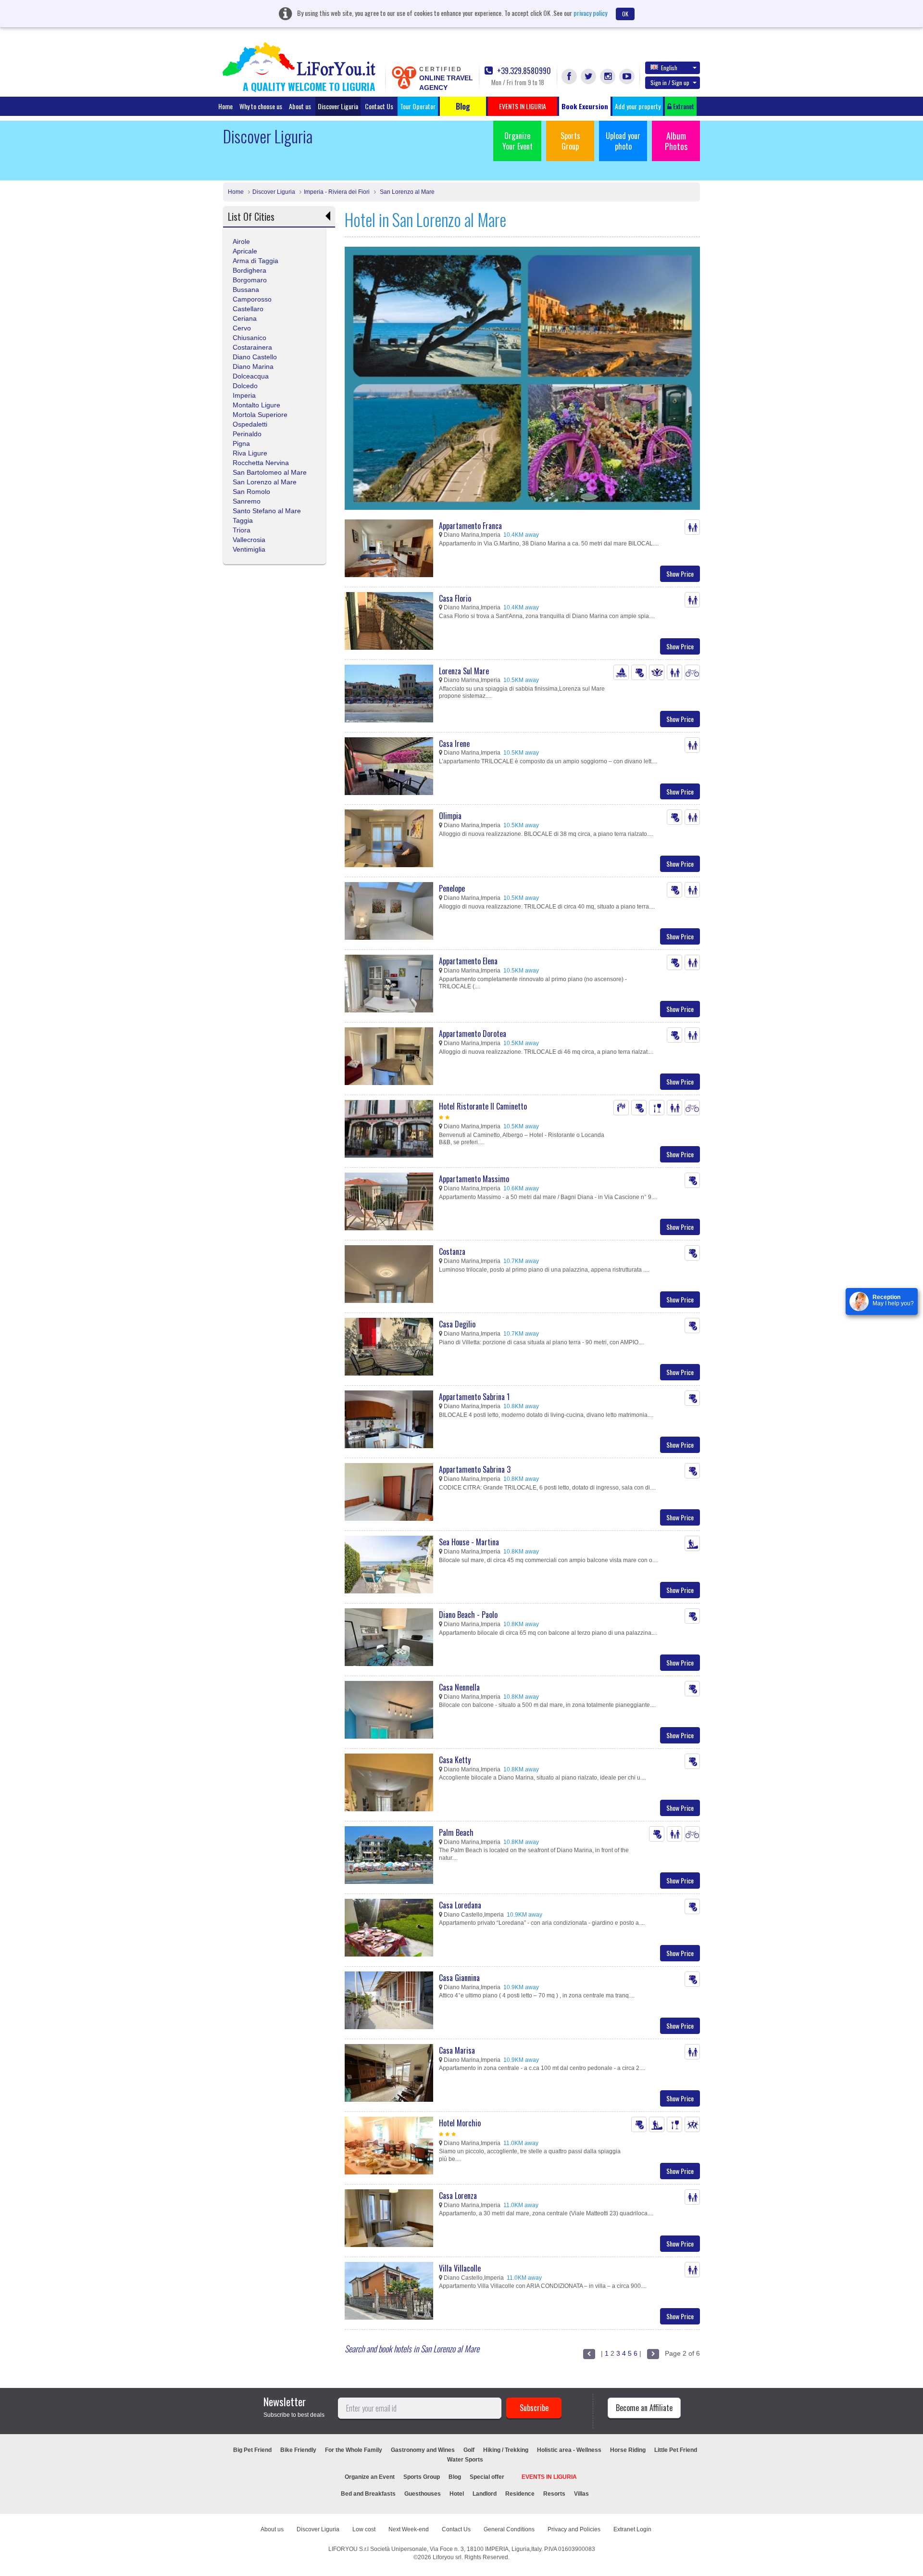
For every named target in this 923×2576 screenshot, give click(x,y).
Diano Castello (255, 357)
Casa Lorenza (458, 2196)
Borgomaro (250, 280)
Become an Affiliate (644, 2408)
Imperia (244, 395)
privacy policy (590, 13)
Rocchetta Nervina (261, 463)
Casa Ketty (455, 1760)
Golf (469, 2450)
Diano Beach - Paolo (468, 1615)
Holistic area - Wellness (569, 2450)
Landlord (485, 2494)
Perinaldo (247, 434)
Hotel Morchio (460, 2123)
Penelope (452, 888)
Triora (242, 530)
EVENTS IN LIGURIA (549, 2477)
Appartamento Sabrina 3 (475, 1469)
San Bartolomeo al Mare (270, 472)
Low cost (364, 2529)
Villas (581, 2494)
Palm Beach (456, 1832)
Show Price (680, 574)
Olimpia (450, 816)
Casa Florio (455, 598)
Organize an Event (370, 2477)
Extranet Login (632, 2529)
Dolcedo (245, 386)
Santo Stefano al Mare (267, 511)
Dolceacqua (251, 376)
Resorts (554, 2494)
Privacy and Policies (574, 2529)
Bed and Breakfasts (368, 2494)
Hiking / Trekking (506, 2450)
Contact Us (379, 106)
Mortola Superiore (260, 415)
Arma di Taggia (256, 261)
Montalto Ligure (256, 405)
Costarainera (252, 347)
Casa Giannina (459, 1978)
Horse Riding (628, 2450)
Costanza (452, 1251)
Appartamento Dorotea (473, 1034)
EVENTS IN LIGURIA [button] (523, 106)
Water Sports (465, 2460)
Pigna (241, 443)
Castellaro (248, 309)
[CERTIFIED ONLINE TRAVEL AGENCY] (404, 77)
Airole (241, 241)
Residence (520, 2494)
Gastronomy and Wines (423, 2450)
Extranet (683, 106)
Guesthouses (423, 2494)
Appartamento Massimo (474, 1179)
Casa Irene (454, 744)
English (669, 68)
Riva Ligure (250, 453)
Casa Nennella (459, 1687)
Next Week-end (409, 2529)
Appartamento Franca (470, 526)
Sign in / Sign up (670, 82)
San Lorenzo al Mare (406, 192)
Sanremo (247, 501)
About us (300, 106)
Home (225, 106)
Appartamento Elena (468, 961)
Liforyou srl (447, 2557)
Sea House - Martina (469, 1542)
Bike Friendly (298, 2450)
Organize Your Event (518, 141)
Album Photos (676, 141)
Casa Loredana (460, 1905)
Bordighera (249, 270)
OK (625, 14)
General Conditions (509, 2529)
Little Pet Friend (676, 2450)
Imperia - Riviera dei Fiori (337, 192)
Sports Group (570, 141)
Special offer (487, 2477)
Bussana (246, 290)
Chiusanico (249, 338)
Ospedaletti (250, 424)
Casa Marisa (457, 2050)
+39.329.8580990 (523, 71)
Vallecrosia (249, 540)
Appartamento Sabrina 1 (474, 1397)
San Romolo (251, 492)
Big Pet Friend (252, 2450)
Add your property (638, 106)
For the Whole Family (354, 2450)
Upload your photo (623, 141)
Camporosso (252, 299)
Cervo (242, 328)
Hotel (457, 2494)
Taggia (243, 520)
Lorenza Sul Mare (464, 671)
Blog (455, 2477)
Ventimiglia (249, 549)
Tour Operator (418, 106)
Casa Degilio (457, 1324)
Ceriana (245, 318)
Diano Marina (253, 366)
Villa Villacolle (460, 2268)
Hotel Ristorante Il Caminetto (483, 1106)
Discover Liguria (338, 106)
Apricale (245, 251)
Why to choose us (261, 106)
